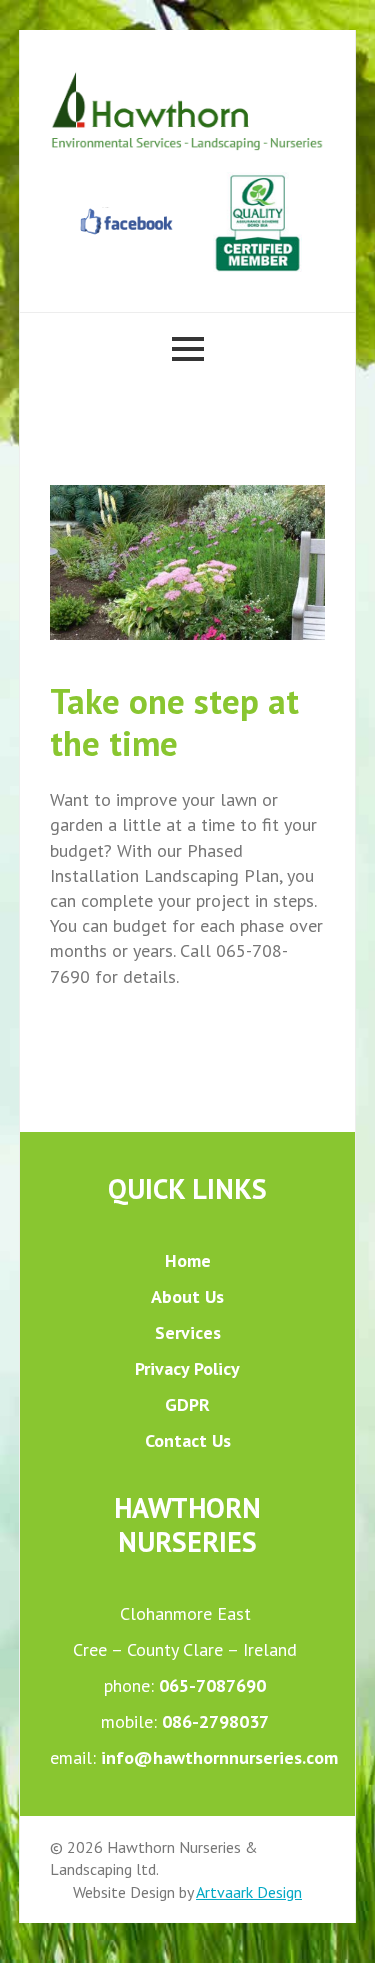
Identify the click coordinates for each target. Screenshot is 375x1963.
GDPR (187, 1404)
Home (188, 1260)
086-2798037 (215, 1721)
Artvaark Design (249, 1892)
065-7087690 (212, 1685)
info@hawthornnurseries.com (219, 1757)
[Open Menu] (188, 349)
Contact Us (188, 1440)
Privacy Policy (187, 1368)
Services (188, 1332)
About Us (187, 1296)
